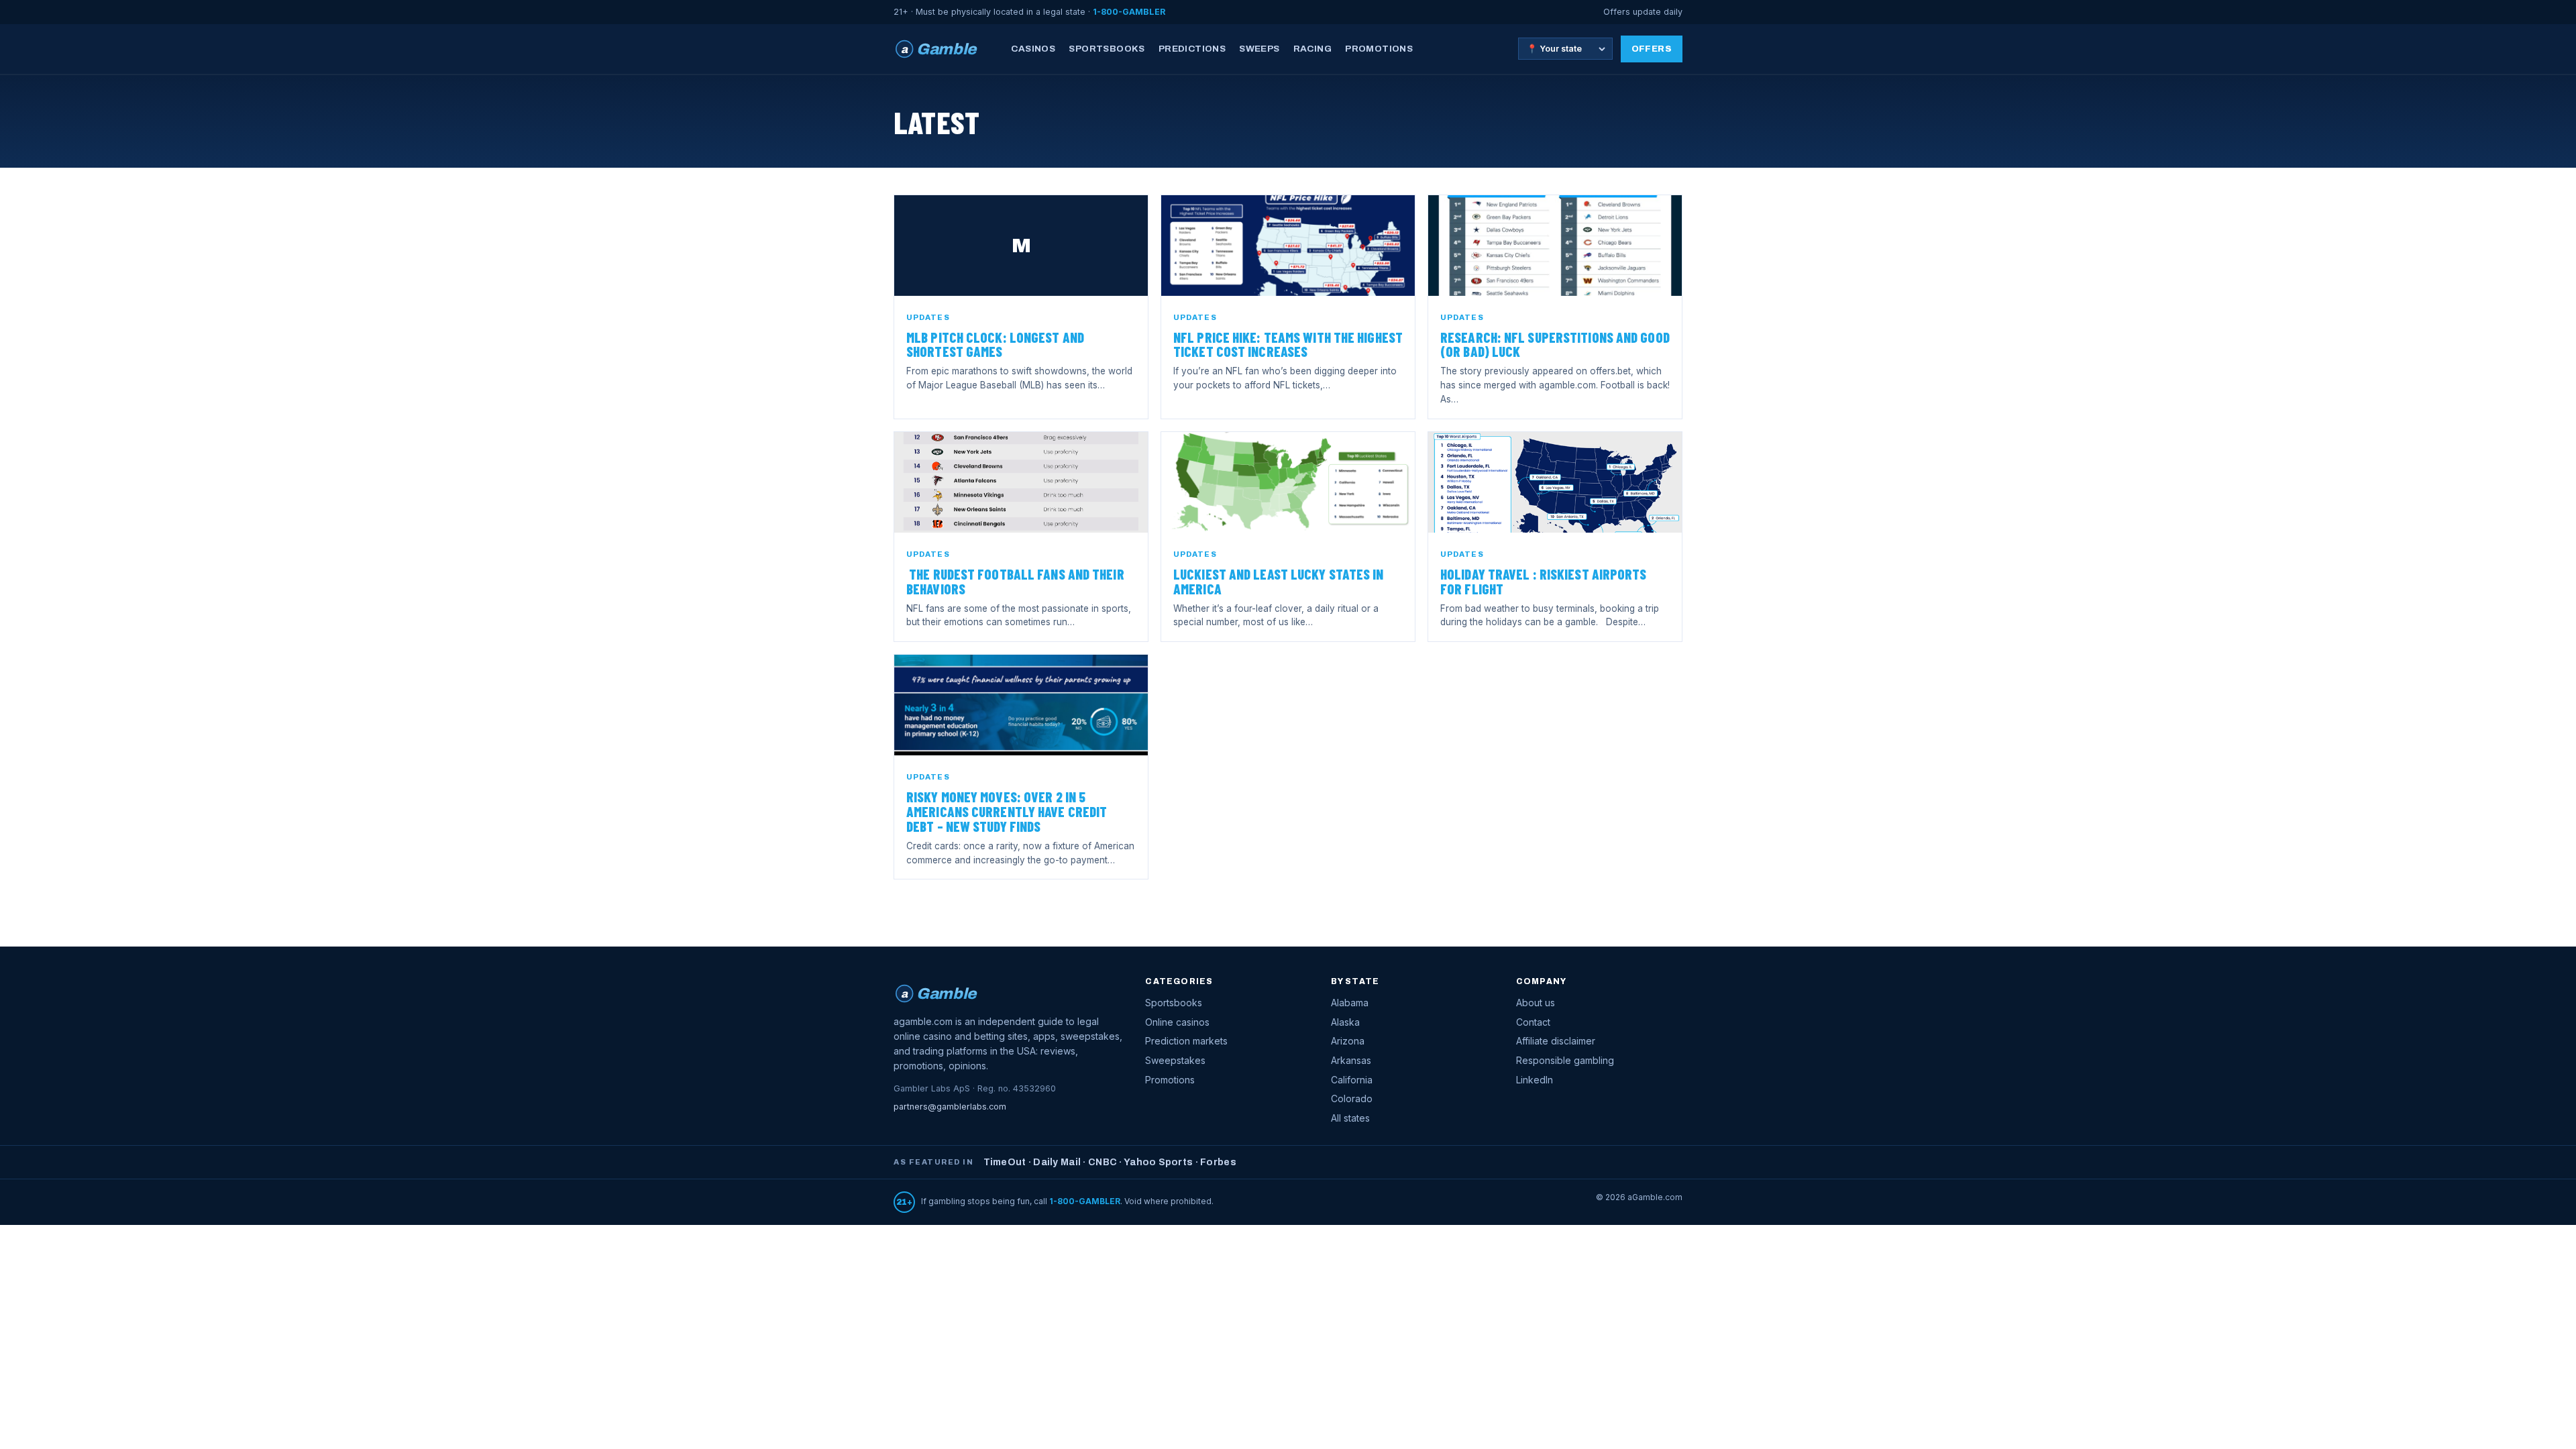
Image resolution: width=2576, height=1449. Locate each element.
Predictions (1192, 49)
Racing (1312, 49)
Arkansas (1351, 1060)
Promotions (1379, 49)
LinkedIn (1535, 1080)
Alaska (1345, 1022)
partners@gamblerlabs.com (950, 1107)
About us (1536, 1003)
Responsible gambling (1565, 1060)
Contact (1533, 1022)
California (1352, 1080)
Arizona (1348, 1041)
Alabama (1350, 1003)
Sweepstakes (1175, 1060)
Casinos (1033, 49)
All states (1350, 1118)
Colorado (1352, 1098)
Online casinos (1177, 1022)
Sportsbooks (1107, 49)
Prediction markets (1186, 1041)
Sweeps (1259, 49)
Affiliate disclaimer (1556, 1041)
